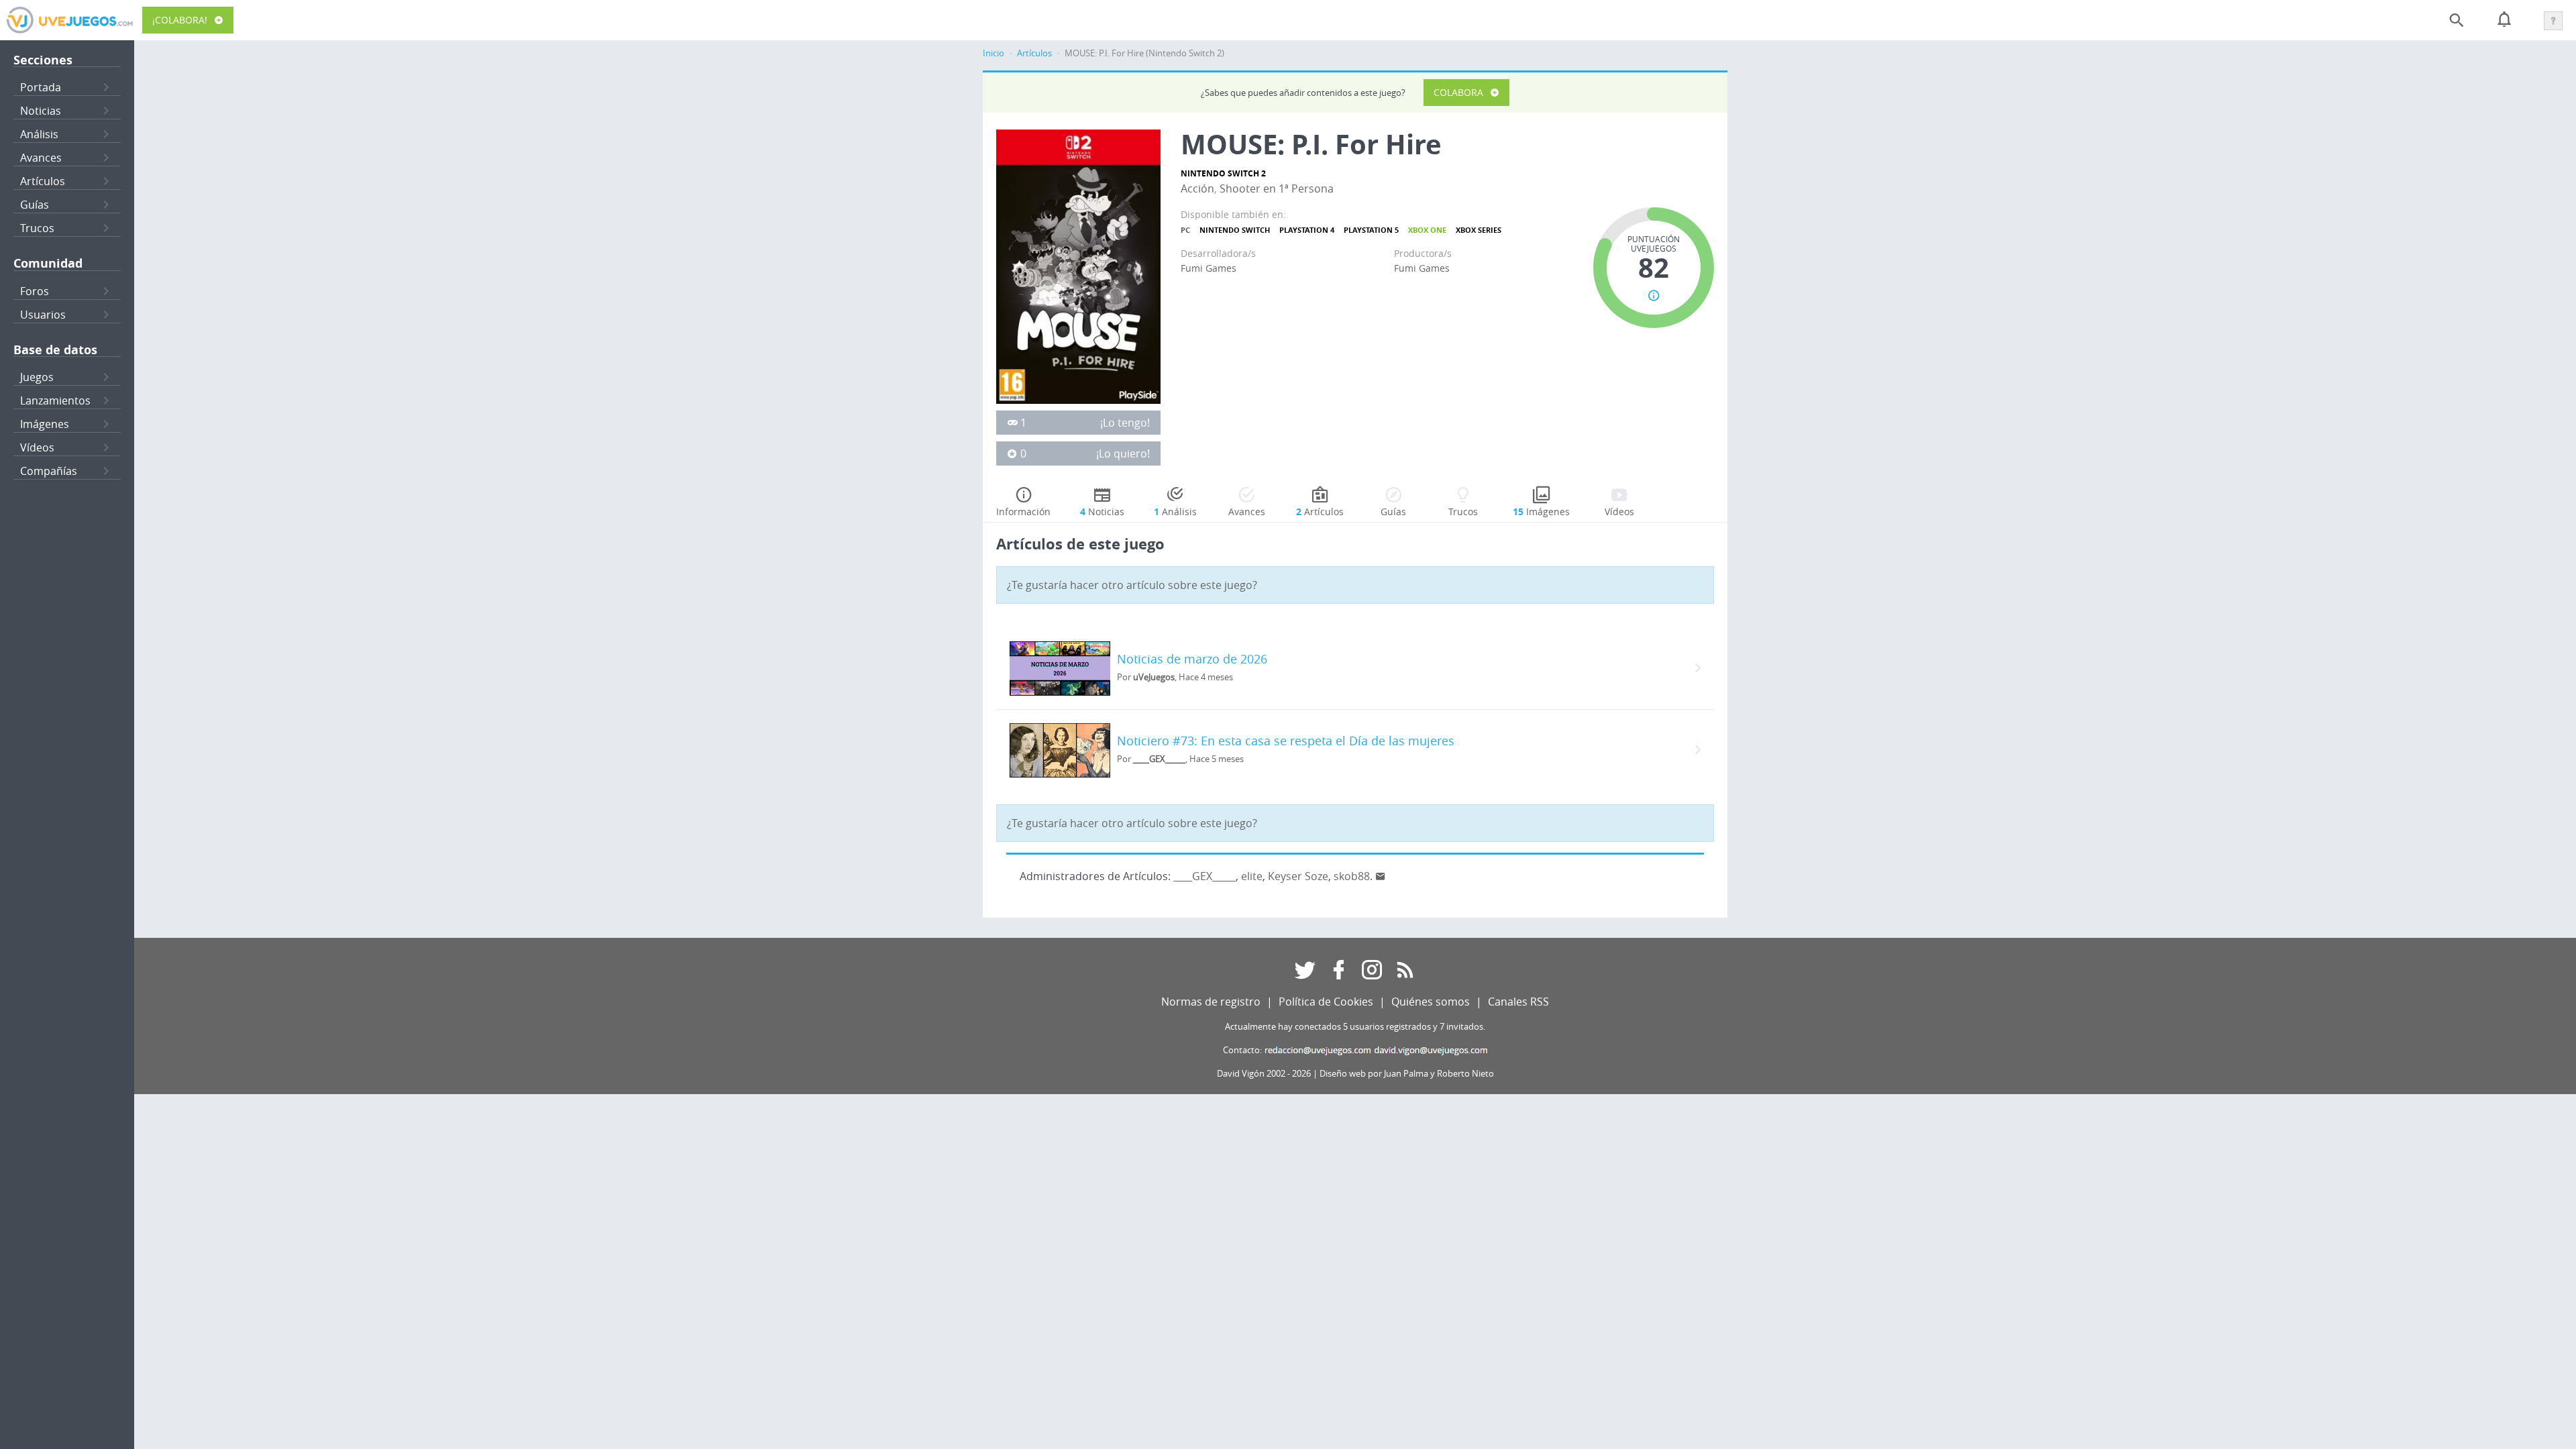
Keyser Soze (1298, 876)
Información (1023, 512)
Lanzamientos (55, 400)
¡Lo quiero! (1123, 453)
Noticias (41, 111)
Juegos (37, 377)
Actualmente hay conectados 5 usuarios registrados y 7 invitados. (1355, 1027)
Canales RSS (1518, 1002)
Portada (41, 87)
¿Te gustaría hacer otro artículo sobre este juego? (1132, 585)
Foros (35, 291)
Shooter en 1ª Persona (1277, 189)
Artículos (43, 181)
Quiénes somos (1431, 1002)
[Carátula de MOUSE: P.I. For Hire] (1078, 266)
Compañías (49, 471)
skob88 (1352, 876)
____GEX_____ (1204, 876)
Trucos (37, 228)
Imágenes (45, 424)
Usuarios (43, 315)
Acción (1197, 189)
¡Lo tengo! (1125, 423)
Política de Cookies (1326, 1002)
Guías (35, 205)
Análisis (39, 134)
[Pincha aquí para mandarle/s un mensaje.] (1381, 876)
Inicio (994, 53)
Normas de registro (1211, 1002)
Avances (41, 158)
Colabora (1458, 92)
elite (1252, 876)
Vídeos (37, 447)
